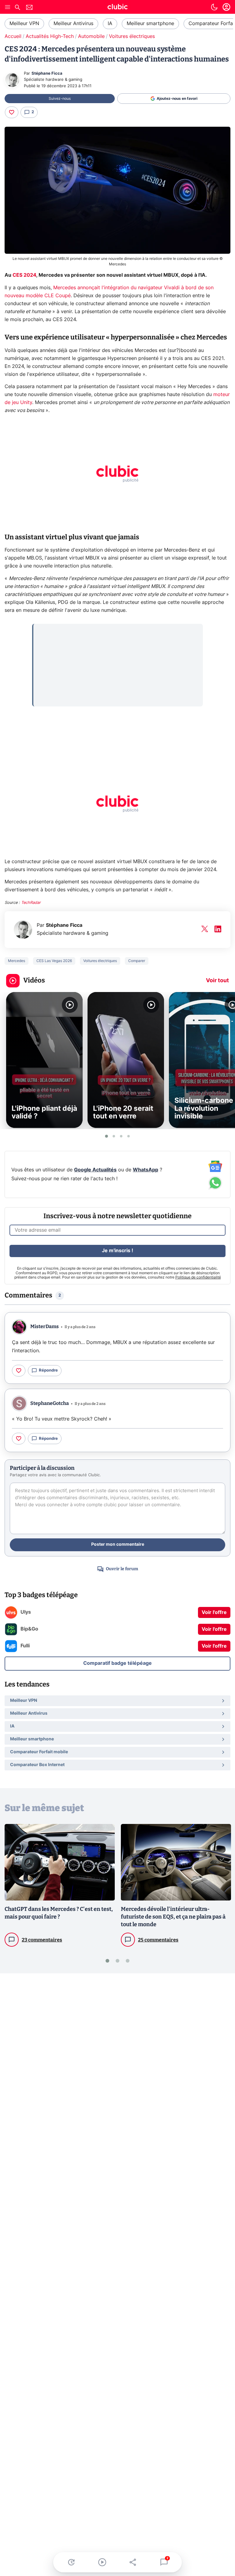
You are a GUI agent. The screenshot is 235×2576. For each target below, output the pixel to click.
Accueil (13, 36)
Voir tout (217, 981)
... (40, 632)
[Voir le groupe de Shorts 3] (121, 1136)
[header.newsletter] (29, 8)
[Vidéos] (102, 2562)
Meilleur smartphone (150, 24)
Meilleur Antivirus (73, 24)
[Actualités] (71, 2562)
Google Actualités (95, 1170)
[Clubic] (117, 8)
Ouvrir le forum (122, 1569)
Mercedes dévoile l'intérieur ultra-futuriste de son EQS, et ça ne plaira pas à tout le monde (173, 1917)
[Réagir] (12, 112)
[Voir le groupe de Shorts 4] (129, 1136)
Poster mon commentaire (118, 1544)
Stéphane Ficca (47, 74)
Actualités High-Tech (50, 36)
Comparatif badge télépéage (117, 1663)
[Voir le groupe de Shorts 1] (106, 1136)
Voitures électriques (132, 36)
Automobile (91, 36)
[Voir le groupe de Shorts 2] (114, 1136)
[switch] (214, 7)
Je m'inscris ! (117, 1251)
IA (110, 24)
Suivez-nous (60, 99)
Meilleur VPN (24, 24)
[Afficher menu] (8, 7)
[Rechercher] (17, 8)
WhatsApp (145, 1170)
